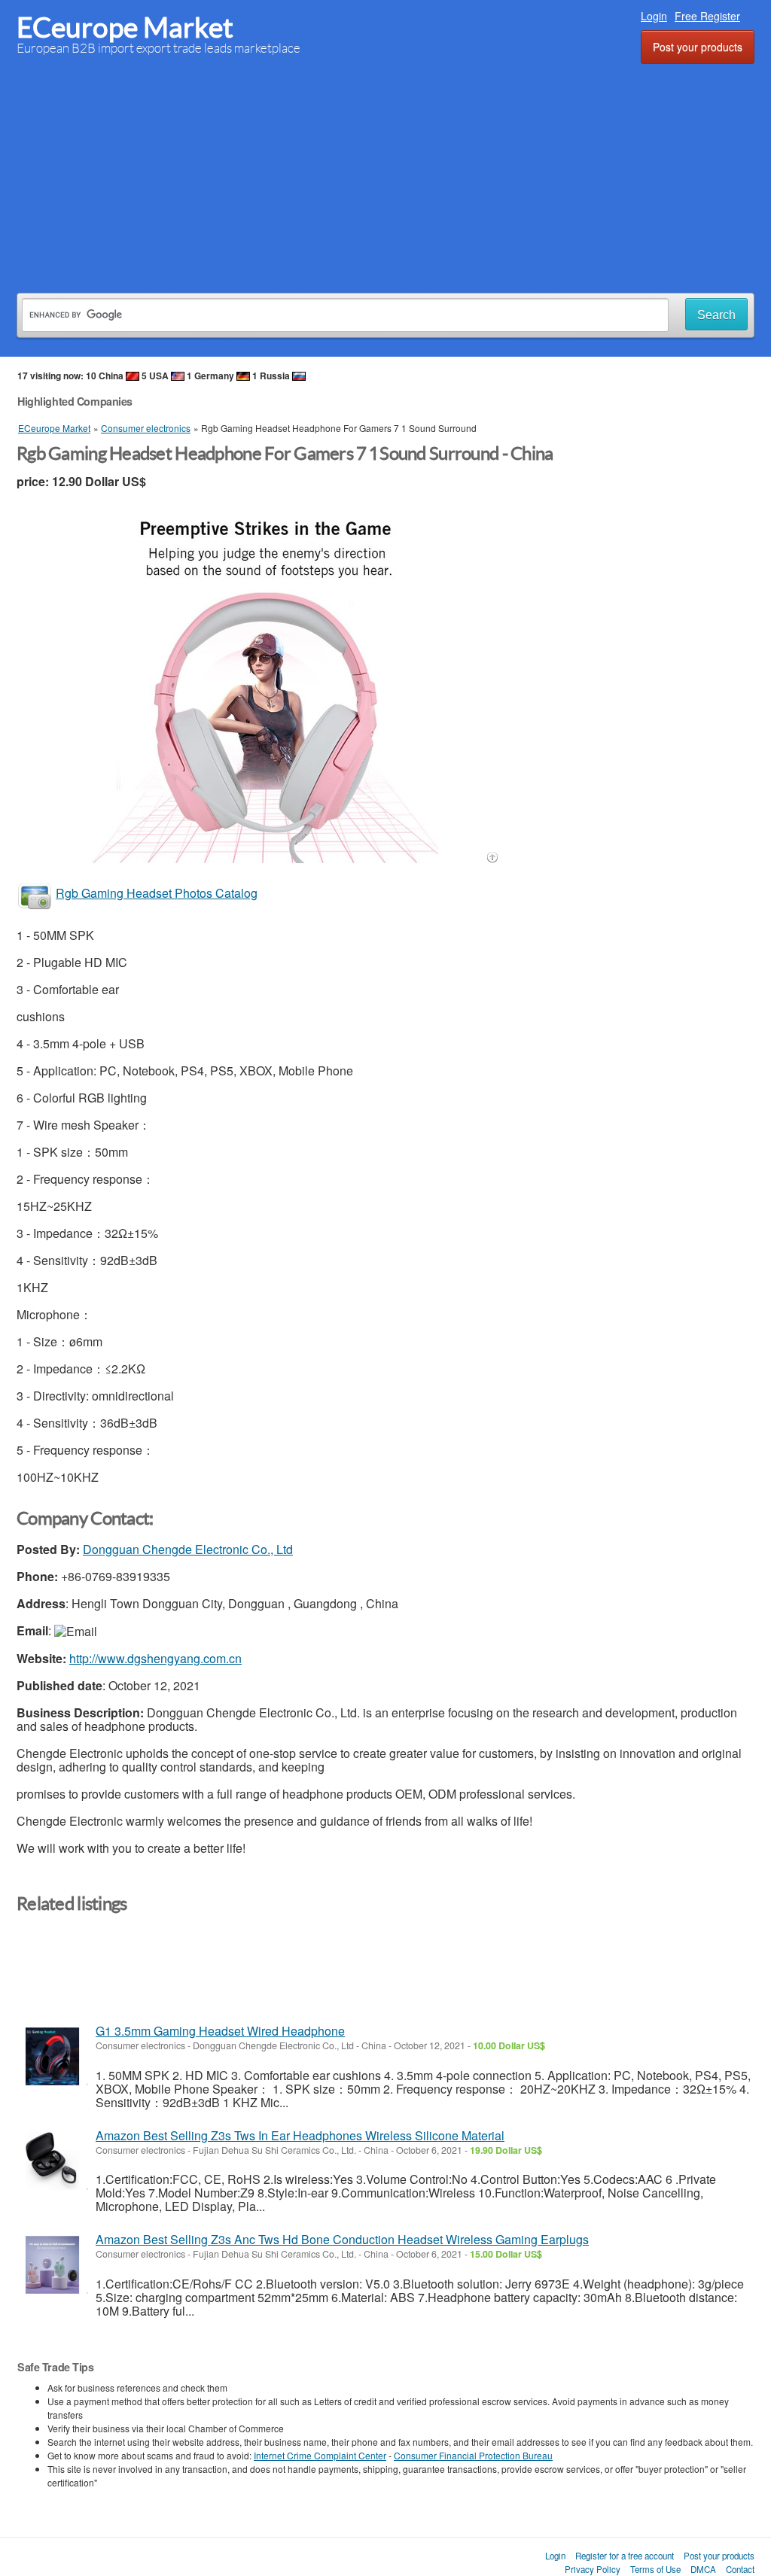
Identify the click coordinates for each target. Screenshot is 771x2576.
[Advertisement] (385, 176)
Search (716, 315)
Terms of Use (655, 2569)
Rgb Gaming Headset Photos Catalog (157, 893)
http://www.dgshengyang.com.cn (155, 1658)
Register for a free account (625, 2556)
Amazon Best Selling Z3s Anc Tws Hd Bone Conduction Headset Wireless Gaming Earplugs (342, 2239)
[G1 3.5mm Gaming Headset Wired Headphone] (52, 2056)
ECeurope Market (125, 27)
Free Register (707, 16)
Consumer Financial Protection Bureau (473, 2455)
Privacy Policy (593, 2569)
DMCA (703, 2569)
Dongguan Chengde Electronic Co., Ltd (188, 1549)
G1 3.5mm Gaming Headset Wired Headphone (220, 2031)
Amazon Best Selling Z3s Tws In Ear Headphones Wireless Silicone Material (300, 2135)
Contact (740, 2569)
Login (654, 16)
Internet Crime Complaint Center (320, 2455)
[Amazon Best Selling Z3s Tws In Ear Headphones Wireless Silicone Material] (52, 2161)
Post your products (698, 47)
